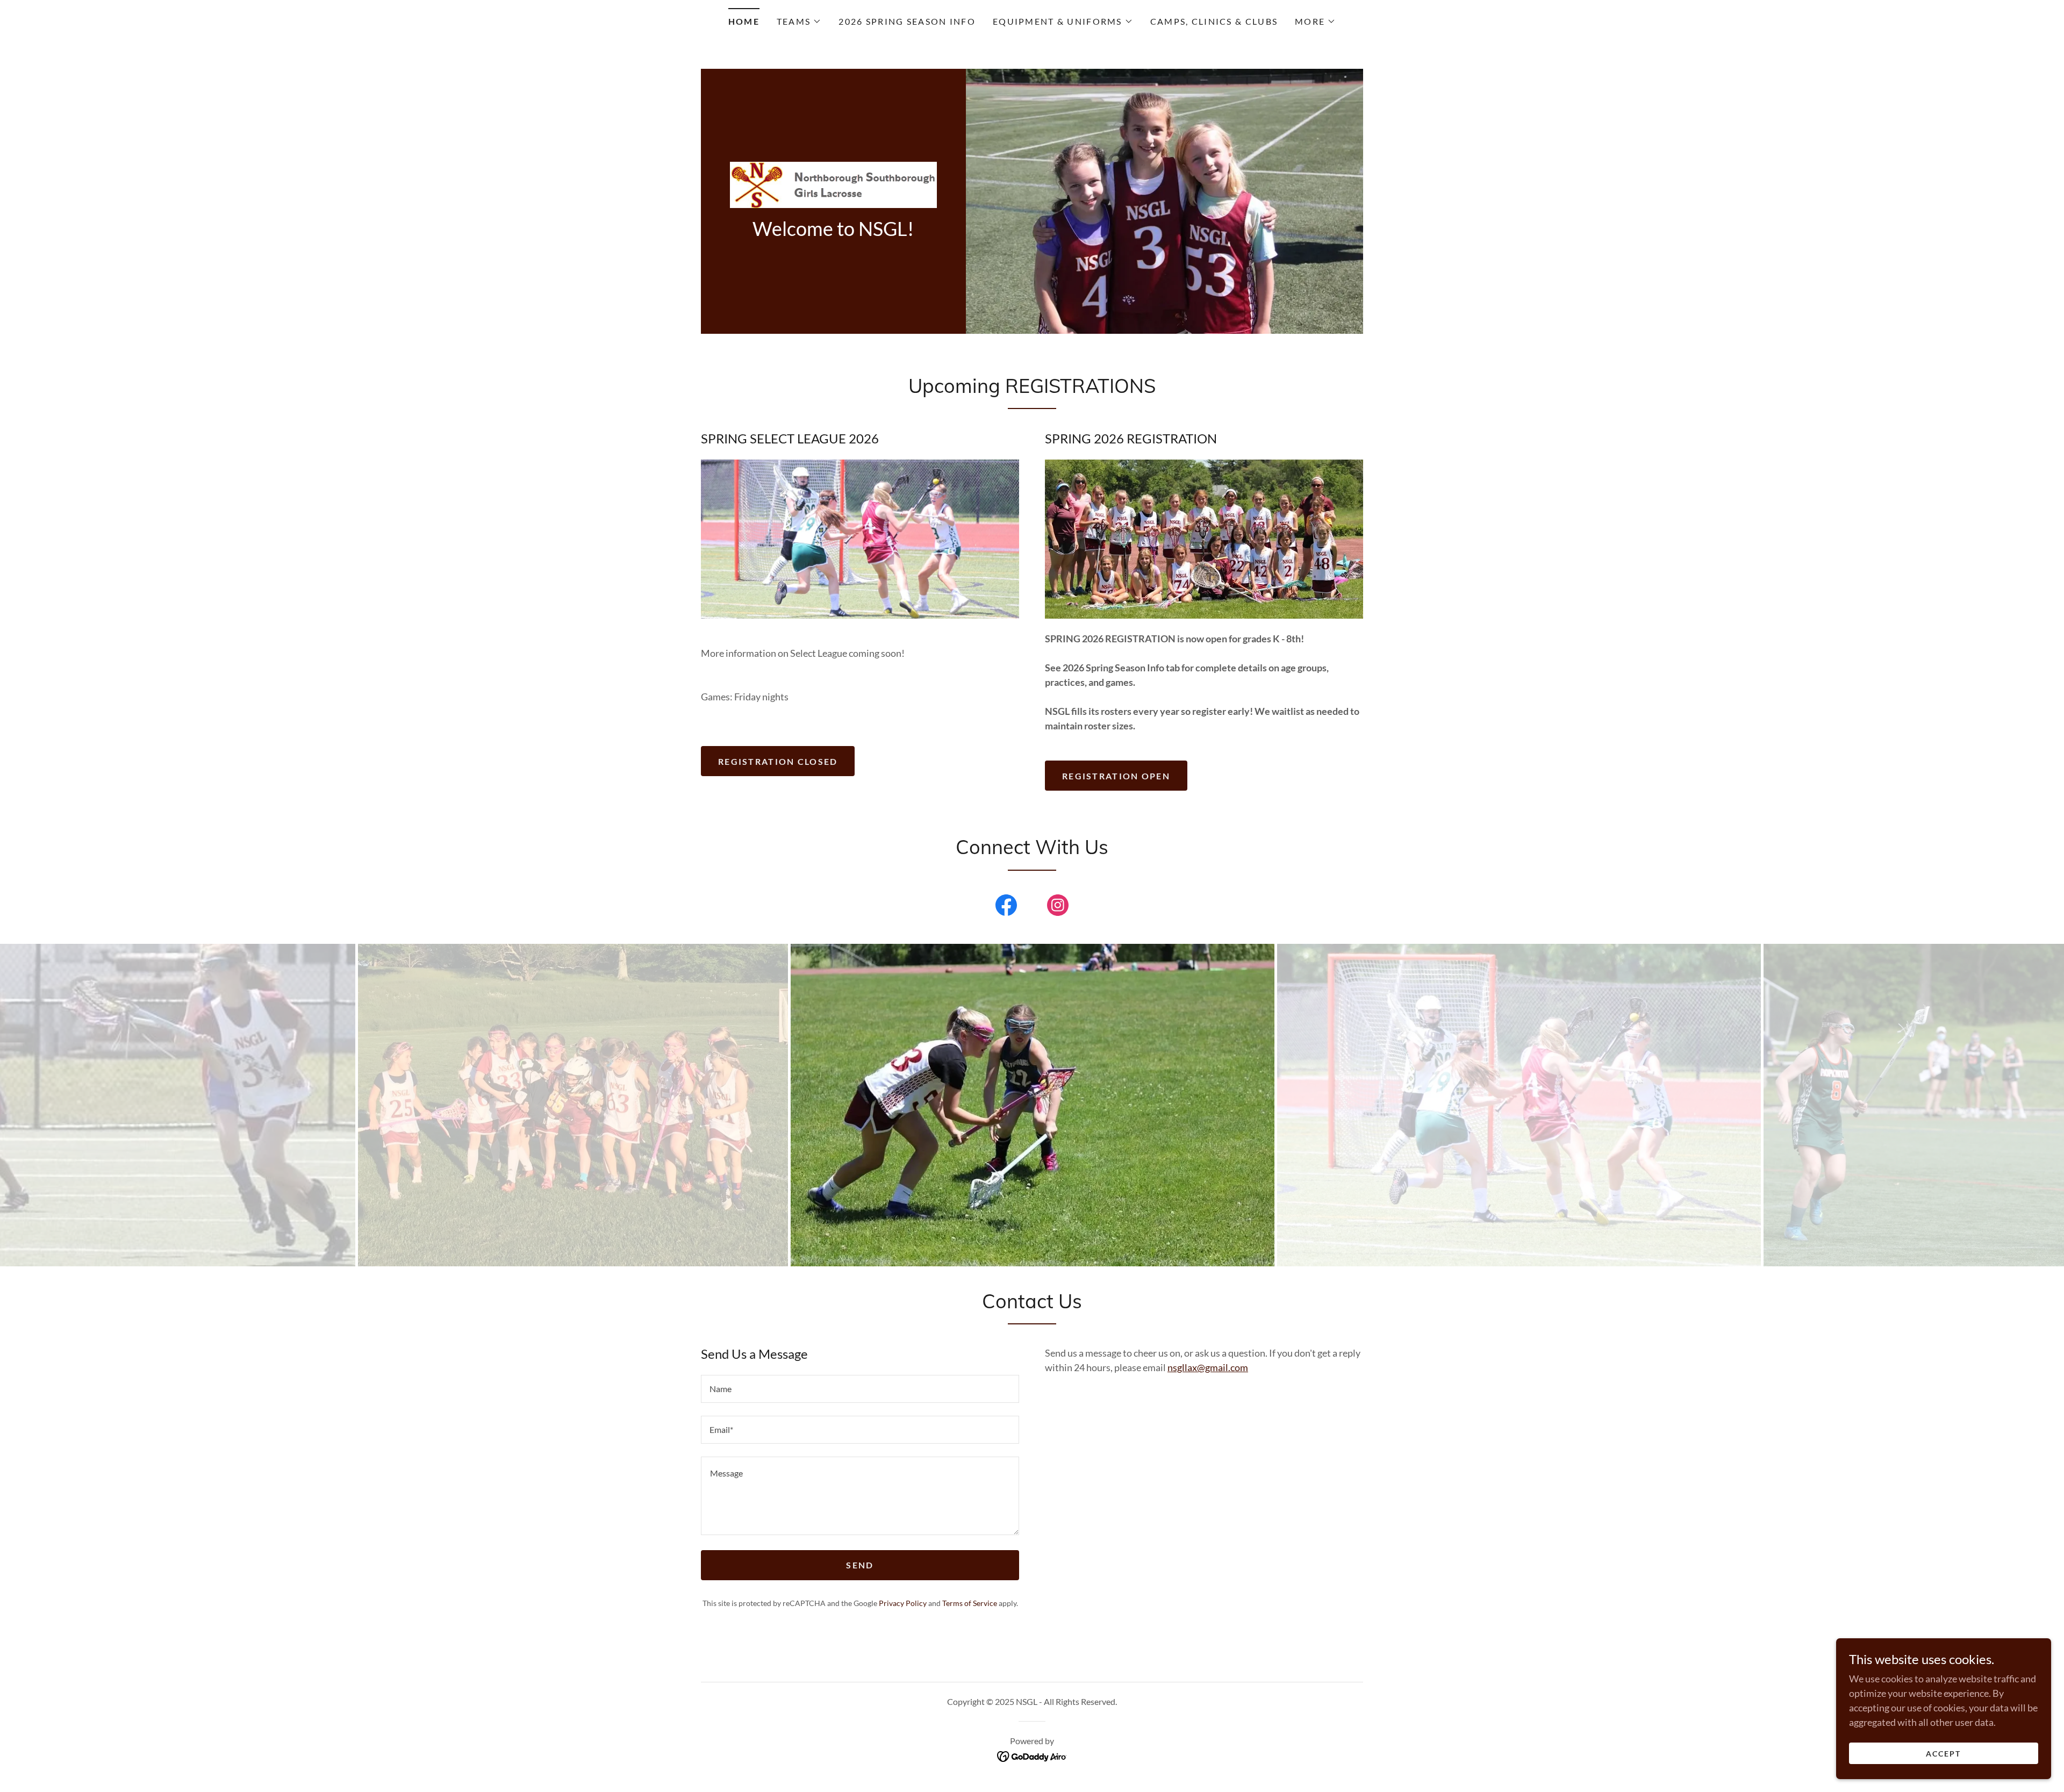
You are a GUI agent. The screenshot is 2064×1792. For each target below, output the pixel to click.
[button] (799, 21)
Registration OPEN (1116, 776)
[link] (833, 183)
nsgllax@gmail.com (1208, 1367)
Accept (1943, 1754)
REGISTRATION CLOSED (778, 761)
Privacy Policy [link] (903, 1603)
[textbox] (860, 1389)
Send (860, 1565)
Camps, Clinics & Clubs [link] (1214, 21)
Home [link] (744, 21)
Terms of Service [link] (970, 1603)
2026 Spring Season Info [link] (907, 21)
